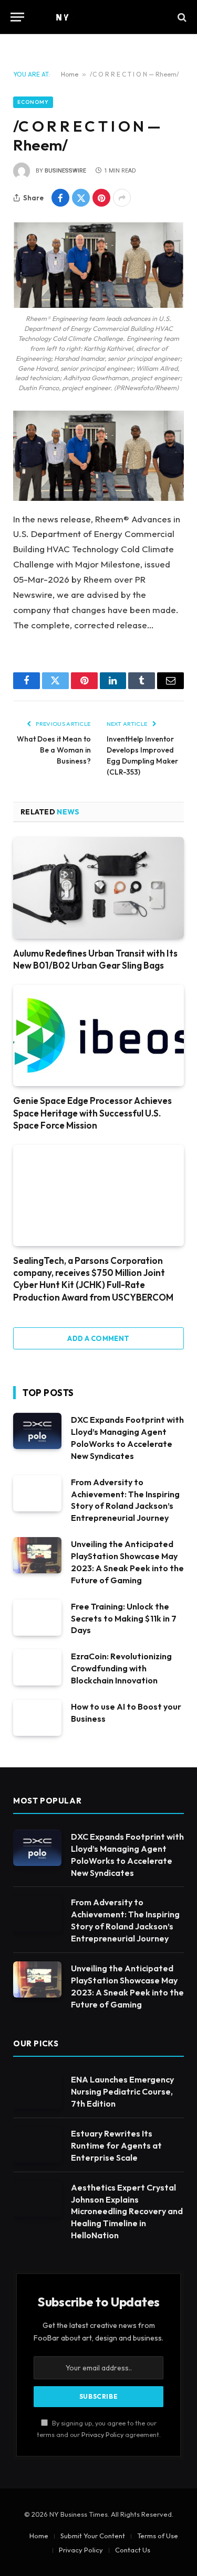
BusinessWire (65, 171)
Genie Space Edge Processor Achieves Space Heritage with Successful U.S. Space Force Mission (92, 1113)
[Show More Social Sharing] (122, 198)
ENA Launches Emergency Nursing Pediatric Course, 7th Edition (122, 2091)
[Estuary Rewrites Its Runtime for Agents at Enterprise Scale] (37, 2145)
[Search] (181, 17)
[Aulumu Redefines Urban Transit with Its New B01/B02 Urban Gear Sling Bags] (98, 888)
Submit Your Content (93, 2536)
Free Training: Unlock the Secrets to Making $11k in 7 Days (124, 1618)
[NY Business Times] (99, 17)
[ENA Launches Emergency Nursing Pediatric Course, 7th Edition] (37, 2091)
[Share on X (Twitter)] (81, 198)
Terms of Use (158, 2536)
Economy (33, 102)
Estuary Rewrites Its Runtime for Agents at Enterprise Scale (116, 2145)
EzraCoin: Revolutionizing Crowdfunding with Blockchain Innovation (121, 1668)
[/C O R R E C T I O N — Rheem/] (98, 265)
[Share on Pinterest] (101, 198)
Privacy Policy (102, 2434)
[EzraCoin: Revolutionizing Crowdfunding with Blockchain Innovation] (37, 1667)
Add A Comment (98, 1338)
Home (70, 74)
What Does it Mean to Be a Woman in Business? (54, 750)
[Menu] (17, 17)
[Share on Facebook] (60, 198)
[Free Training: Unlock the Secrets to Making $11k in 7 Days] (37, 1618)
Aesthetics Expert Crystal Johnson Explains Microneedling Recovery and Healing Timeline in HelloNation (127, 2212)
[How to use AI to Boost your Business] (37, 1718)
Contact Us (133, 2550)
